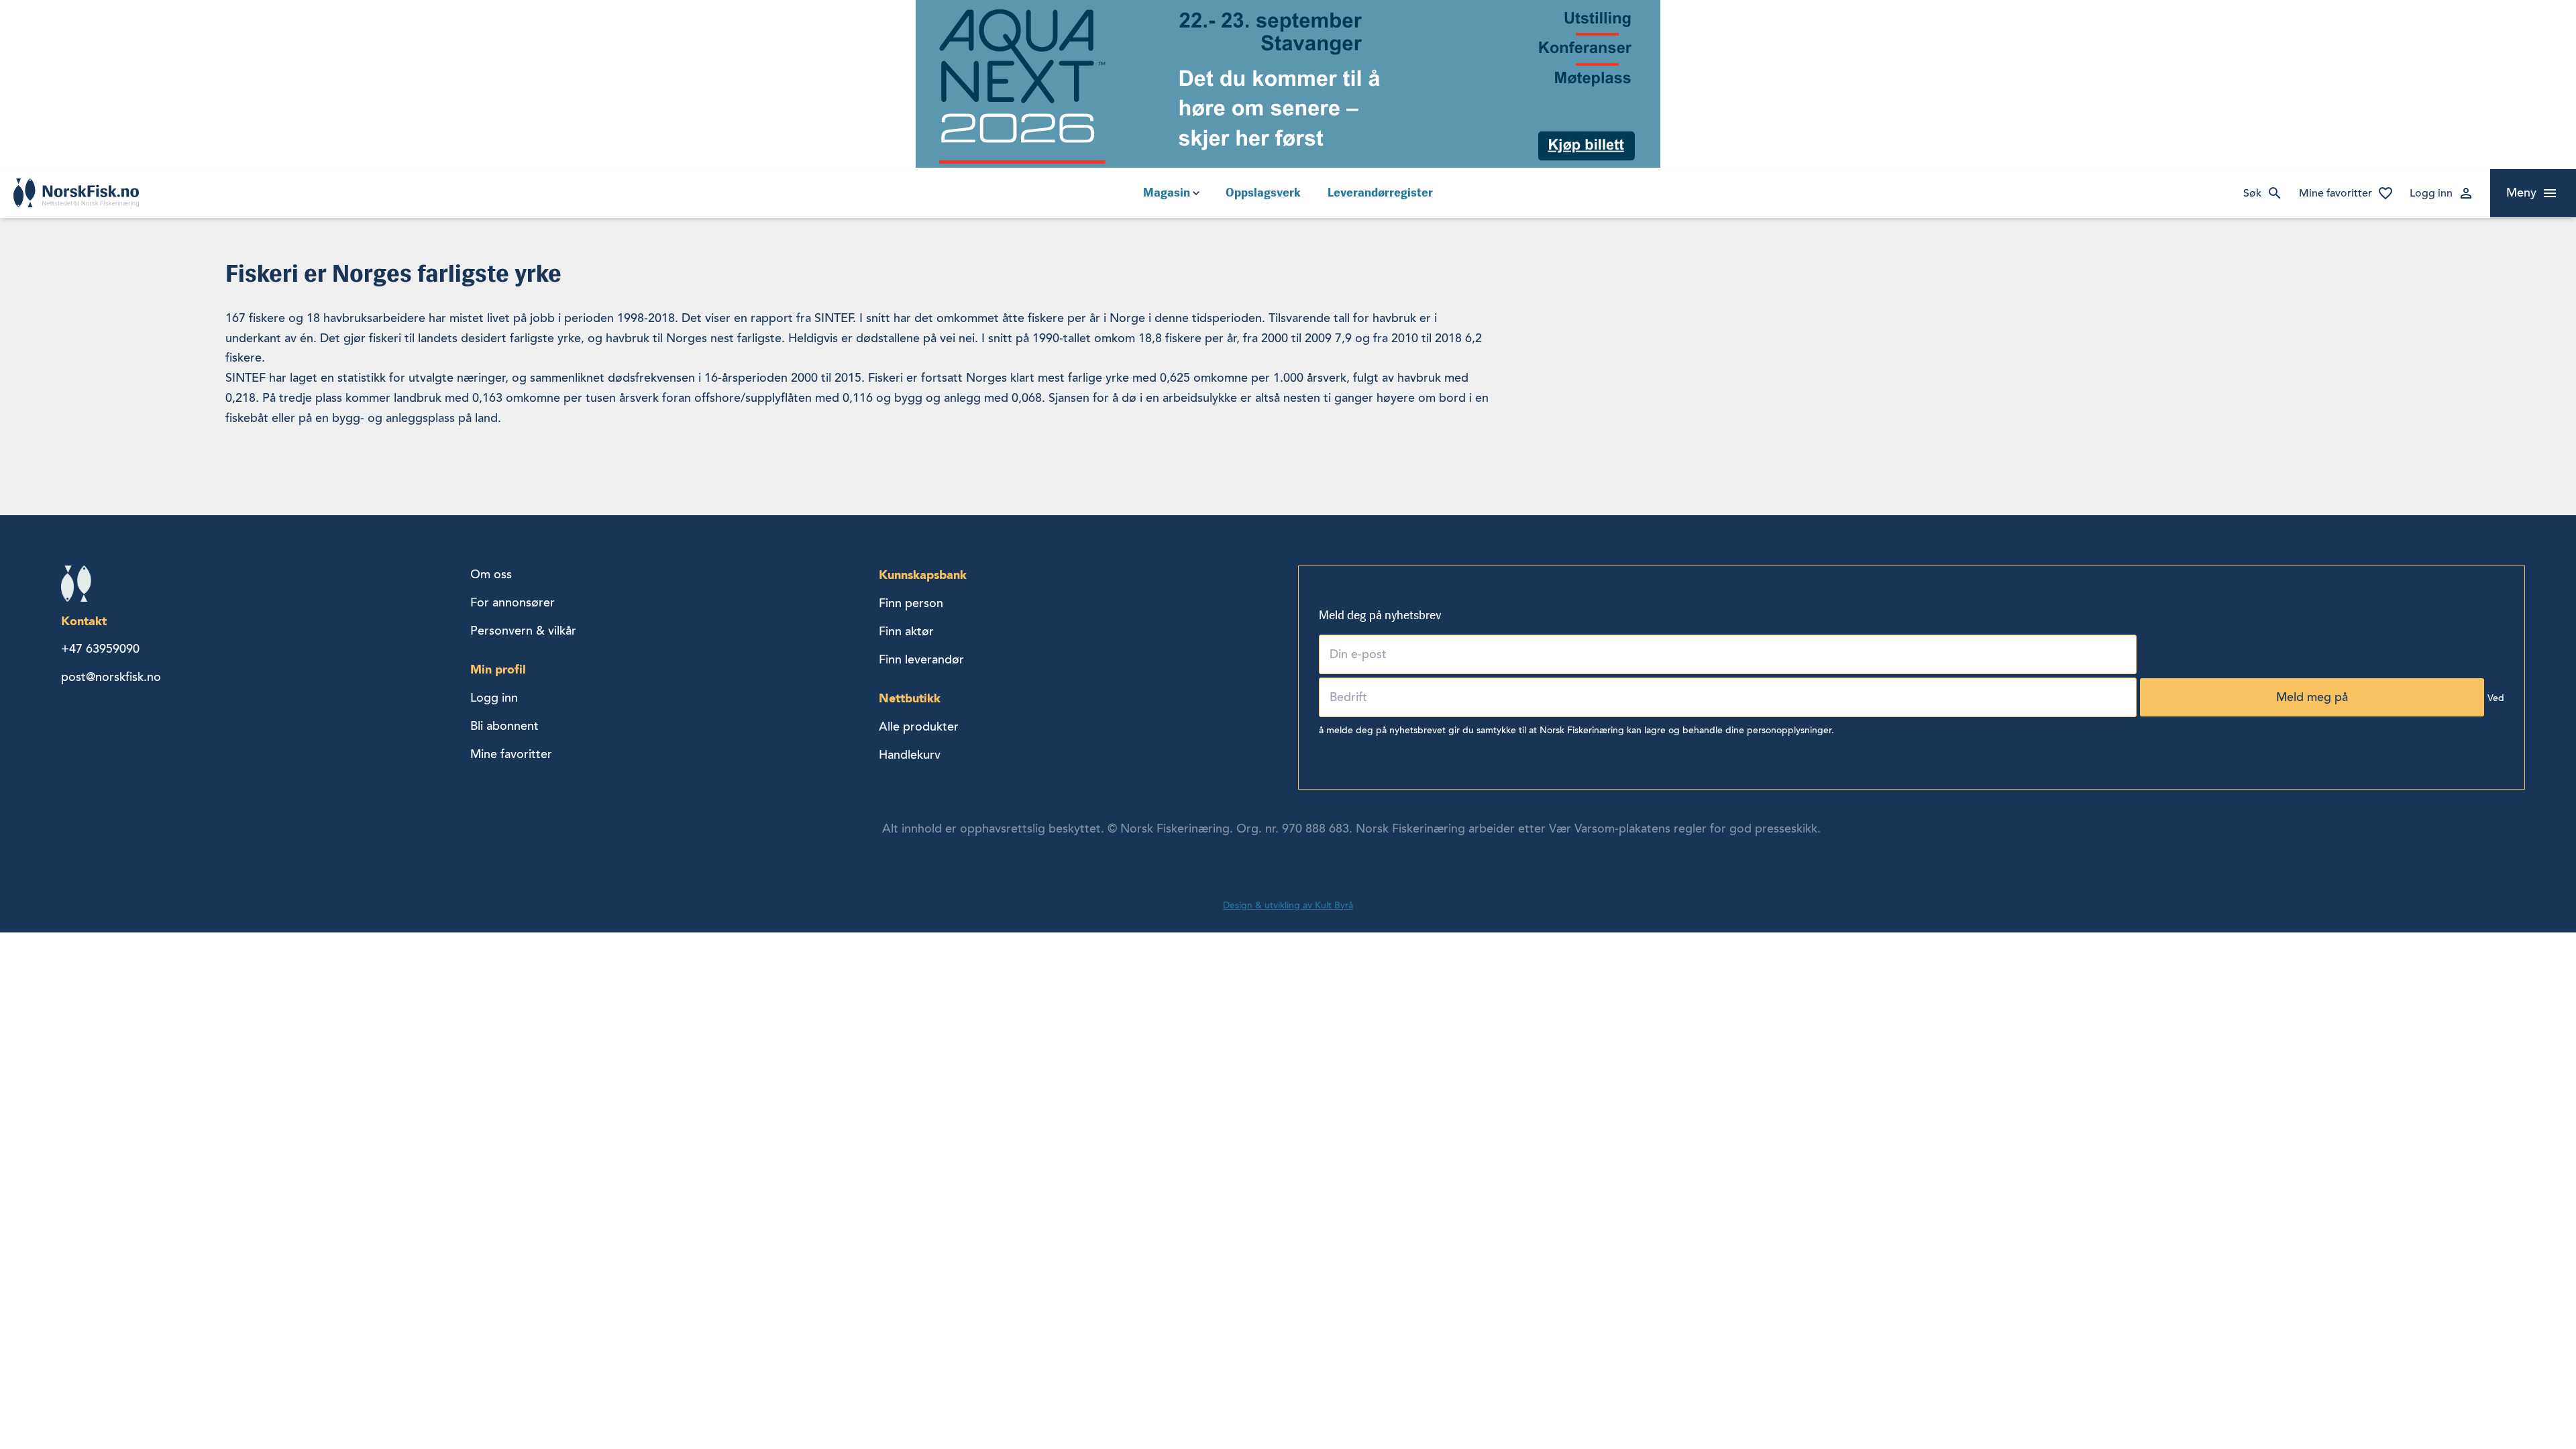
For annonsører (513, 602)
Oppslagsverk (1263, 193)
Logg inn (2431, 193)
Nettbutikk (910, 698)
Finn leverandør (921, 659)
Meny (2521, 193)
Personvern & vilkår (523, 631)
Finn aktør (906, 631)
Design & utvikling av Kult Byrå (1288, 905)
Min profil (498, 669)
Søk (2252, 193)
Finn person (911, 603)
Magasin (1167, 193)
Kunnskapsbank (923, 575)
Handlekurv (910, 755)
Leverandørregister (1380, 193)
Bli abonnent (504, 726)
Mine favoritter (2336, 193)
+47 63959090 (100, 649)
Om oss (491, 574)
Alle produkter (919, 727)
